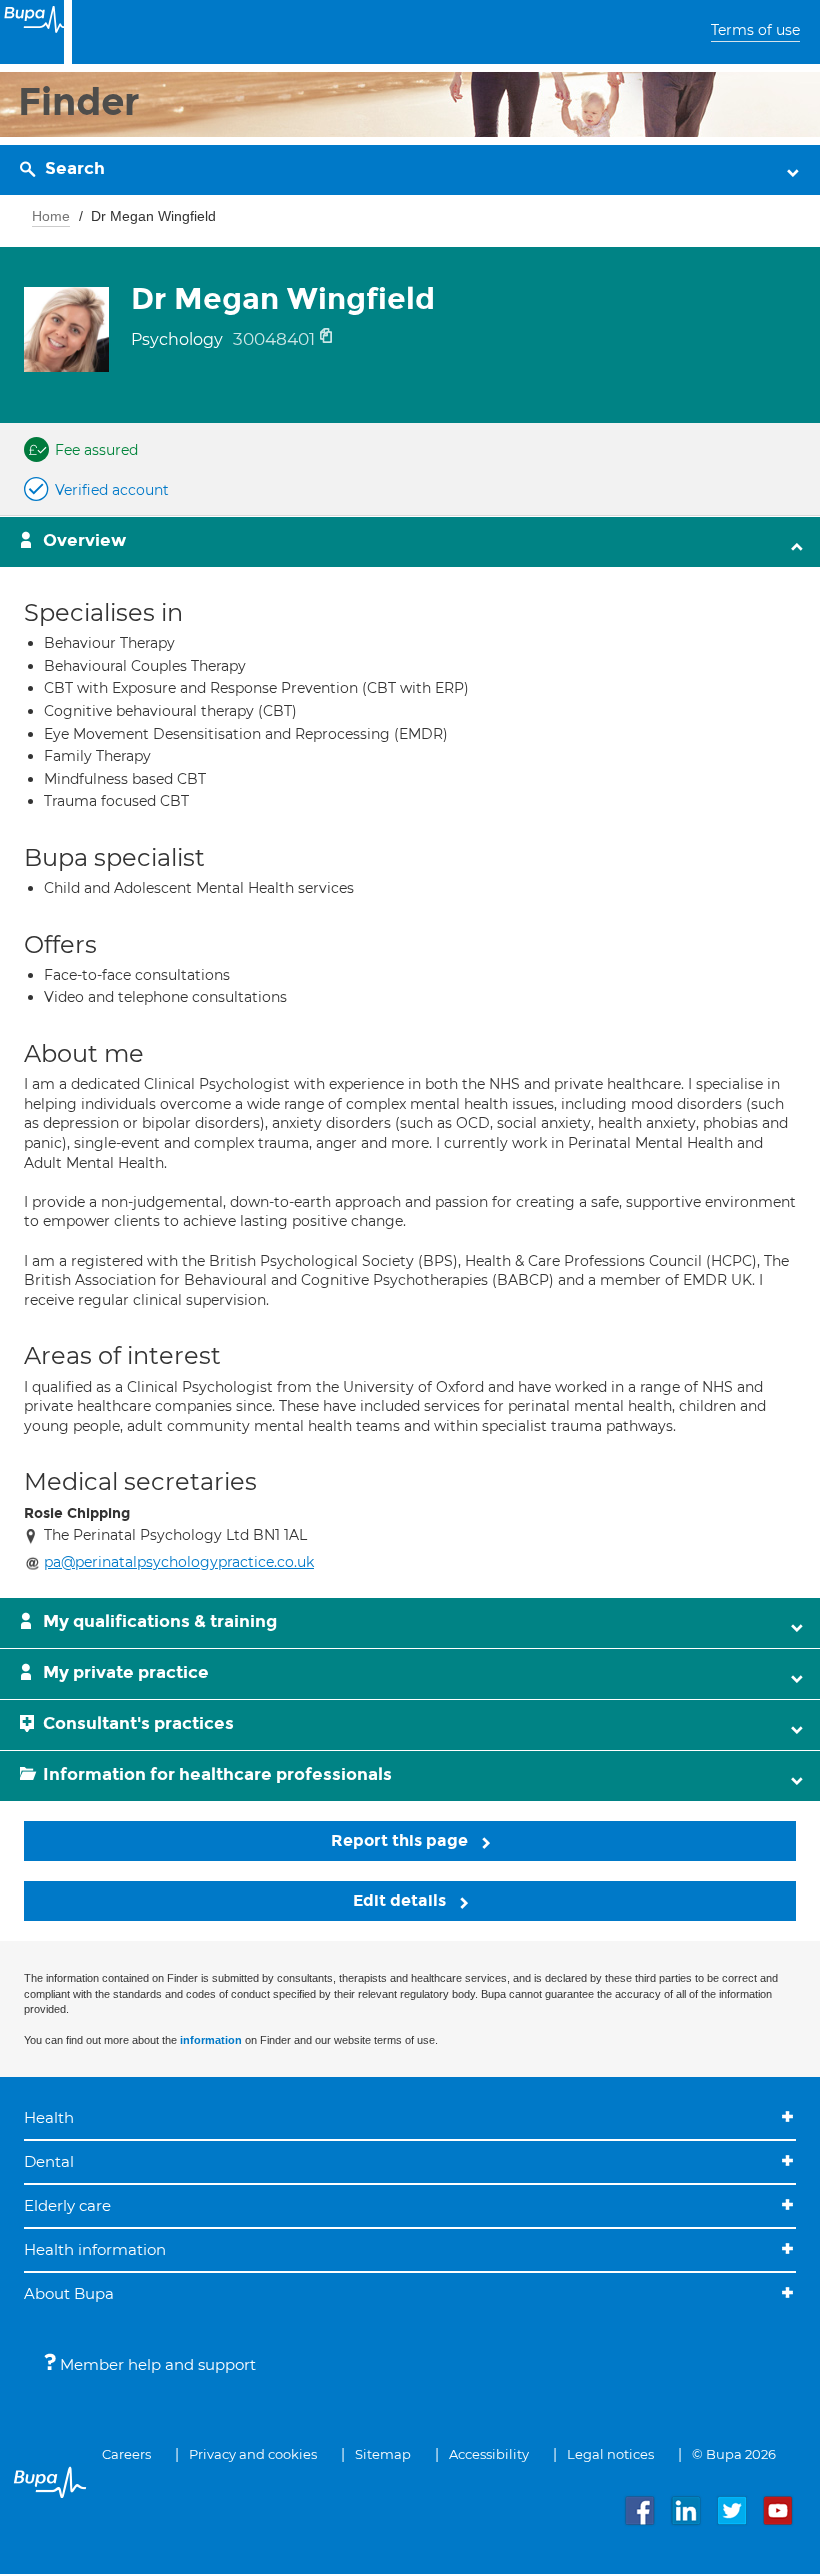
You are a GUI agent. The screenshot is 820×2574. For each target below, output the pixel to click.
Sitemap (383, 2454)
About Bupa (69, 2293)
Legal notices (610, 2454)
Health (49, 2117)
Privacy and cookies (253, 2454)
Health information (95, 2249)
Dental (49, 2161)
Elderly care (67, 2205)
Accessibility (489, 2454)
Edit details (401, 1900)
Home (51, 216)
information (211, 2040)
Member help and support (156, 2364)
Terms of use (755, 30)
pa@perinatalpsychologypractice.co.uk (179, 1562)
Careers (126, 2454)
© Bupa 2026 (734, 2454)
